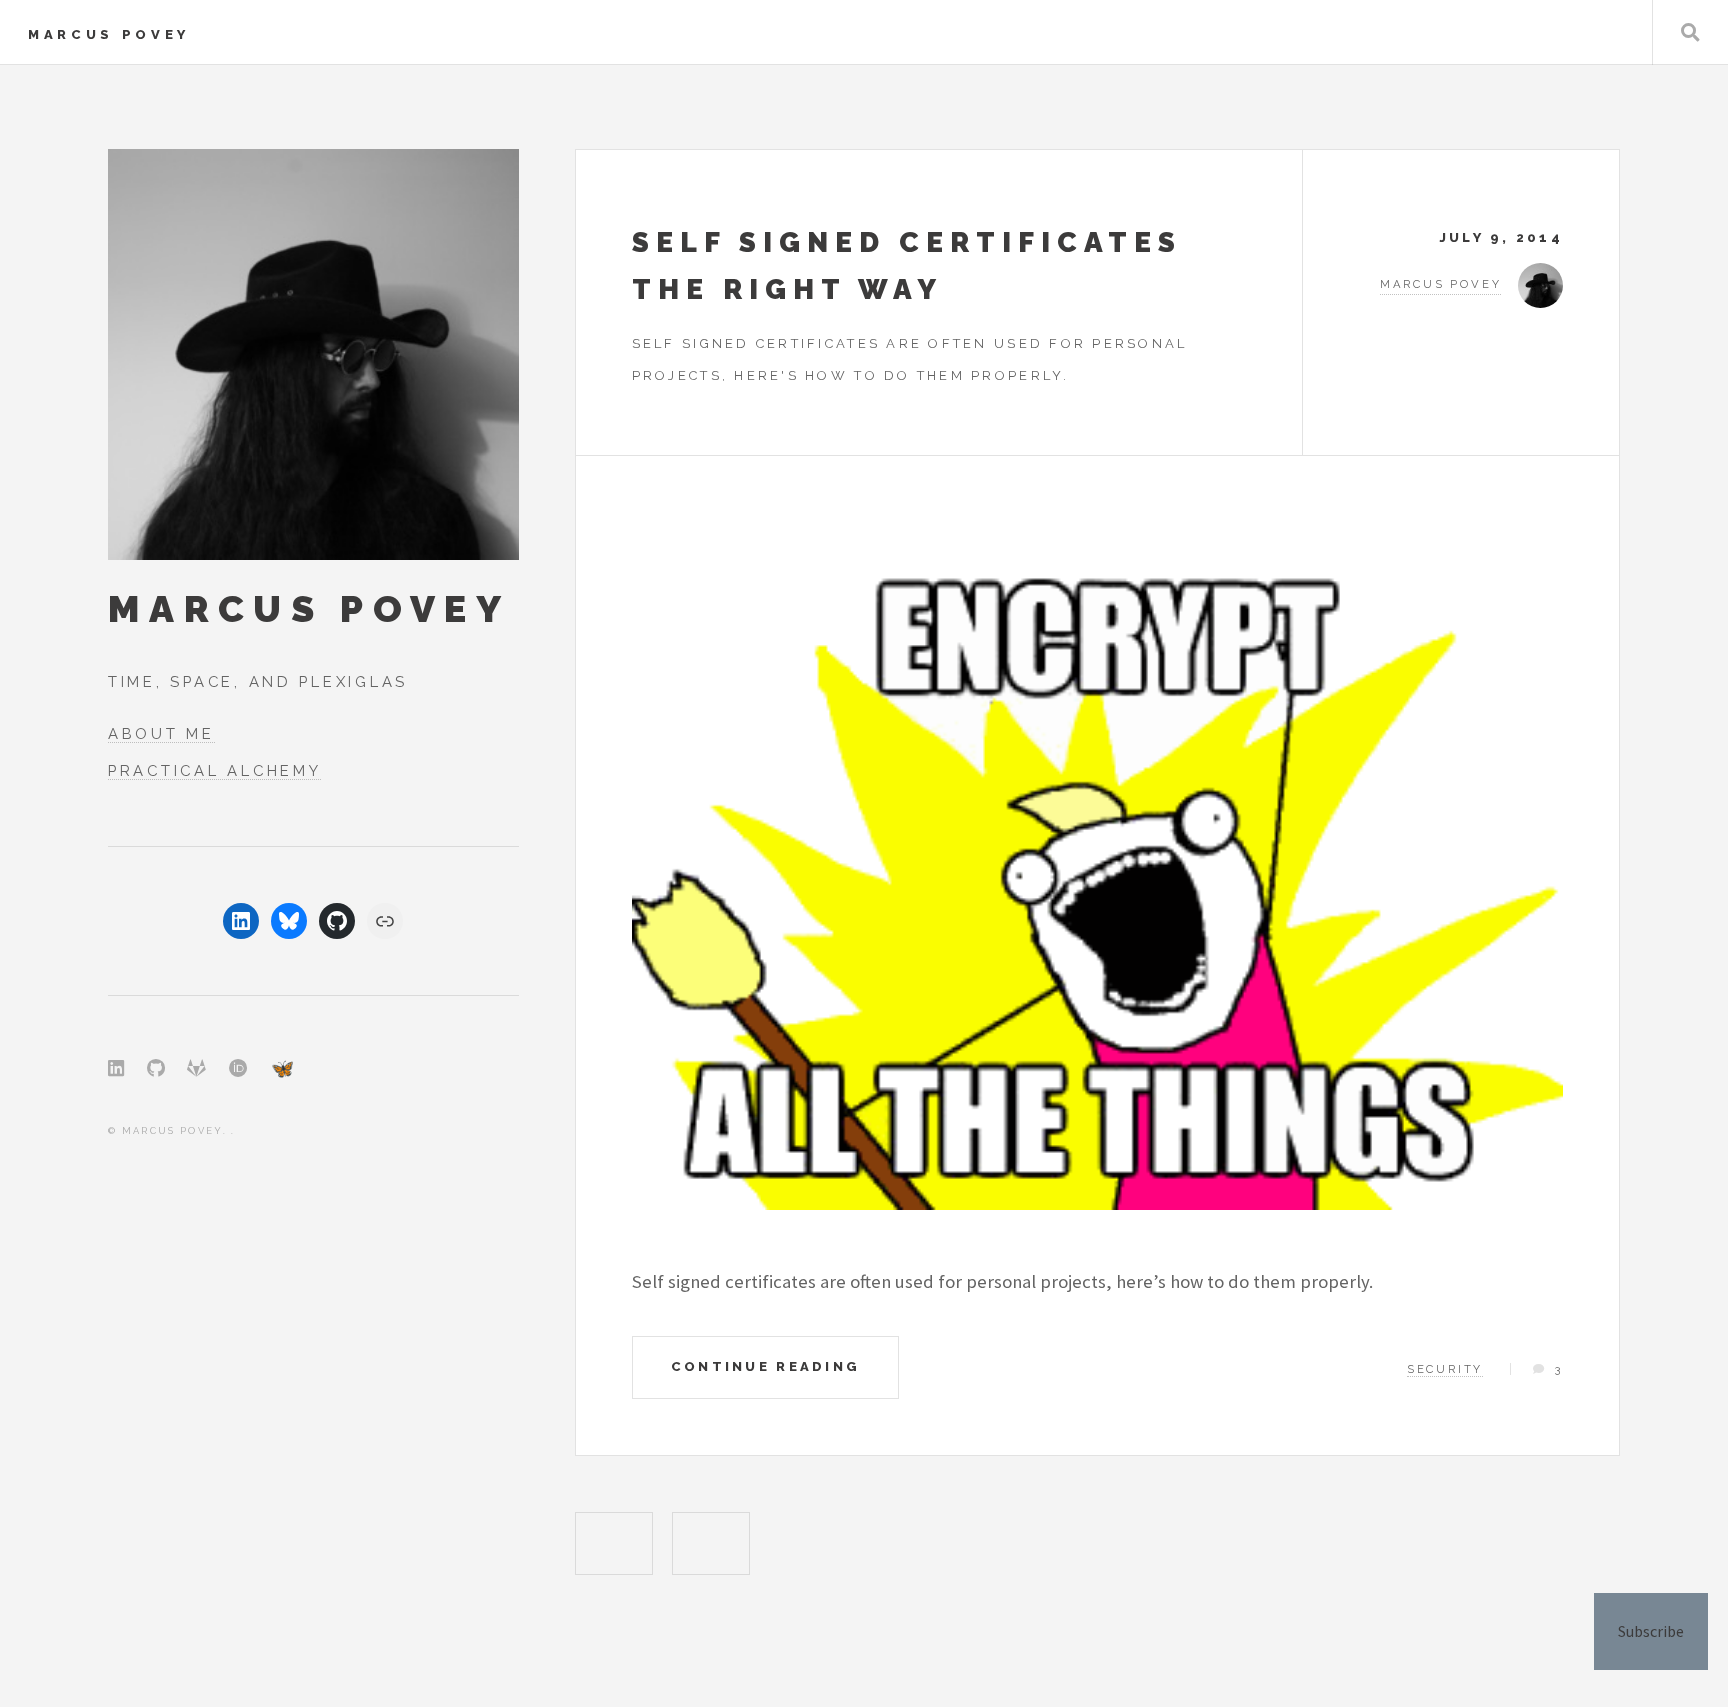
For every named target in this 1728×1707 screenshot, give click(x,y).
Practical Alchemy (214, 770)
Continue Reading (765, 1366)
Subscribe (1651, 1631)
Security (1445, 1369)
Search (1690, 32)
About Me (161, 733)
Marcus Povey (109, 34)
